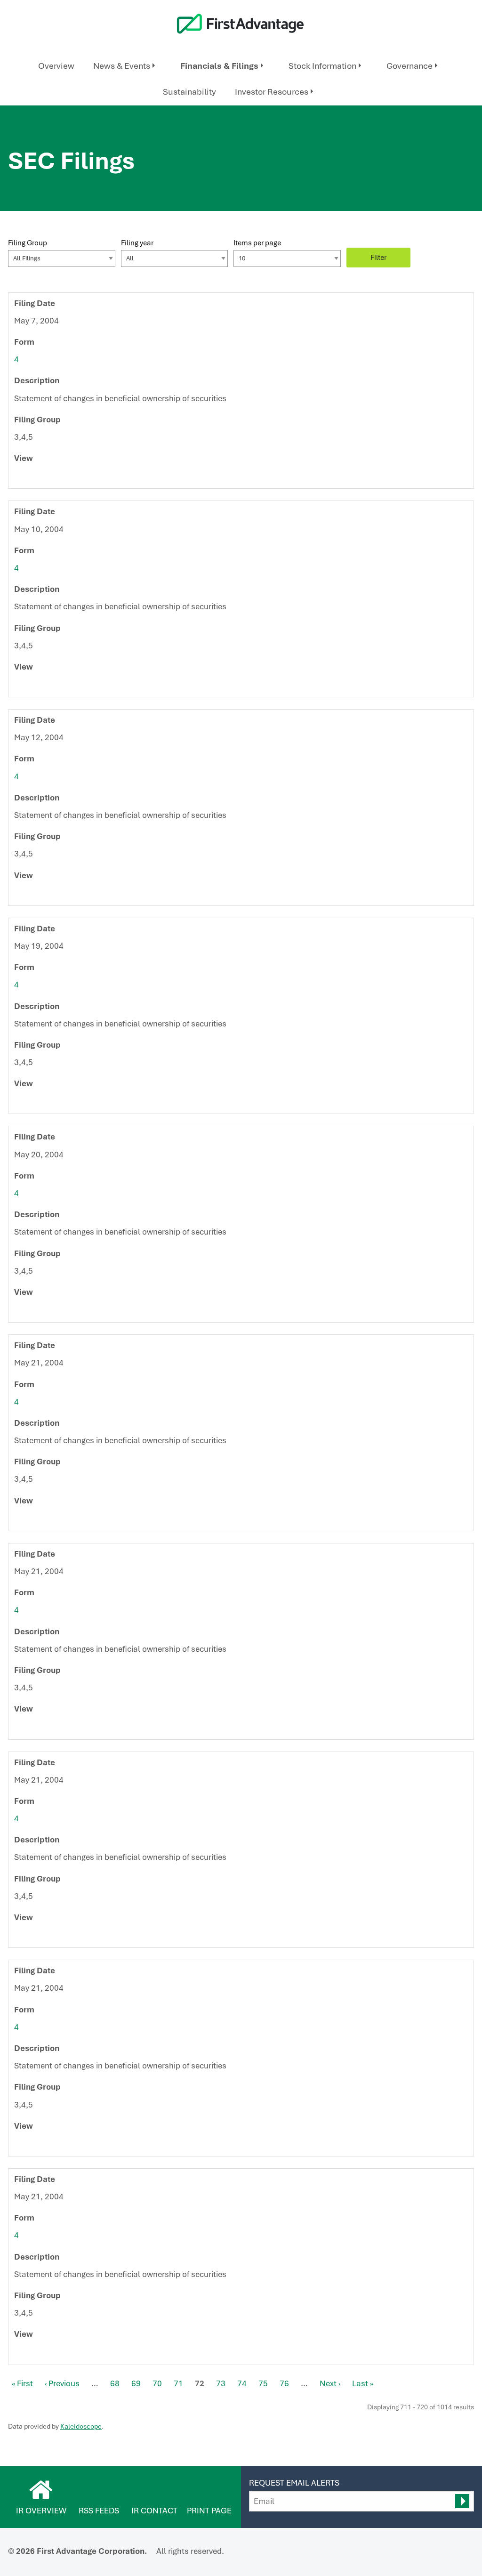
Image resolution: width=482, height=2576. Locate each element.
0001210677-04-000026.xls (50, 1729)
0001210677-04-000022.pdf (30, 1312)
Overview (56, 66)
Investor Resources (272, 92)
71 (178, 2383)
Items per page (257, 243)
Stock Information (322, 66)
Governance (410, 66)
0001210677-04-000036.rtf (40, 2355)
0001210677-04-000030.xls (50, 2146)
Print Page (209, 2511)
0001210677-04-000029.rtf (40, 1938)
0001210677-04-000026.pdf (30, 1729)
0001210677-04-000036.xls (50, 2355)
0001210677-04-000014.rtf (40, 687)
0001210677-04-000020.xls (50, 1104)
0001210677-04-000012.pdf (30, 478)
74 (242, 2383)
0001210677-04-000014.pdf (30, 687)
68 (115, 2383)
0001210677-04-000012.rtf (40, 478)
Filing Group (28, 243)
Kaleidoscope (81, 2426)
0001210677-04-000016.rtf (40, 896)
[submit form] (462, 2501)
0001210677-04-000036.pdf (30, 2355)
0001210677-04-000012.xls (50, 478)
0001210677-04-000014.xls (50, 687)
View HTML (19, 478)
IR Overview (41, 2511)
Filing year (137, 243)
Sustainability (189, 92)
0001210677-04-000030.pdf (30, 2146)
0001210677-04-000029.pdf (30, 1938)
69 (136, 2383)
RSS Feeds (99, 2511)
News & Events (122, 66)
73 (221, 2383)
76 (284, 2383)
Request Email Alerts (294, 2483)
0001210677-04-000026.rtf (40, 1729)
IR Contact (154, 2511)
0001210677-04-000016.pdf (30, 896)
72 (200, 2383)
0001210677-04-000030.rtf (40, 2146)
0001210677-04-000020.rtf (40, 1104)
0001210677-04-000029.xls (50, 1938)
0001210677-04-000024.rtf (40, 1521)
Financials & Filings (219, 66)
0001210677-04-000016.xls (50, 896)
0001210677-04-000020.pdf (30, 1104)
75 (263, 2383)
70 (157, 2383)
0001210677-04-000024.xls (50, 1521)
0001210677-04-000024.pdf (30, 1521)
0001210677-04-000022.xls (50, 1312)
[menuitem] (56, 66)
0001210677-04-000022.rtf (40, 1312)
